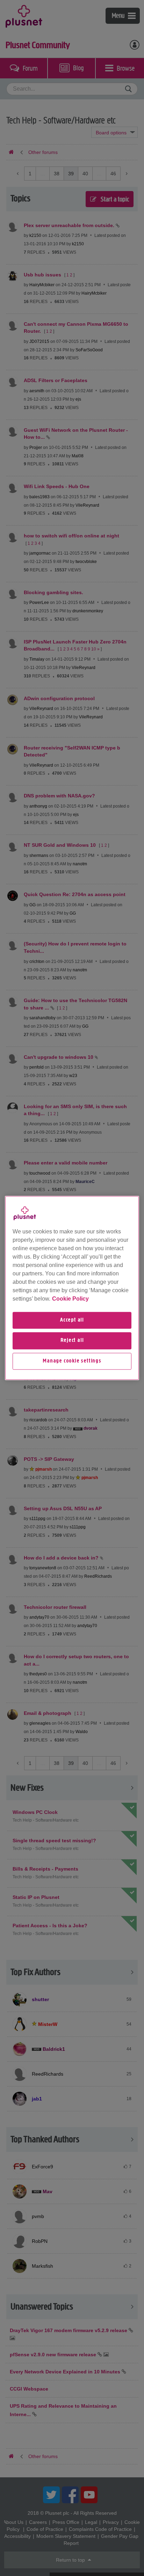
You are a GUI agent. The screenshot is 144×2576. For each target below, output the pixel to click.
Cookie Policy (70, 1299)
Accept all (72, 1320)
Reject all (72, 1341)
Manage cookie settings (72, 1361)
